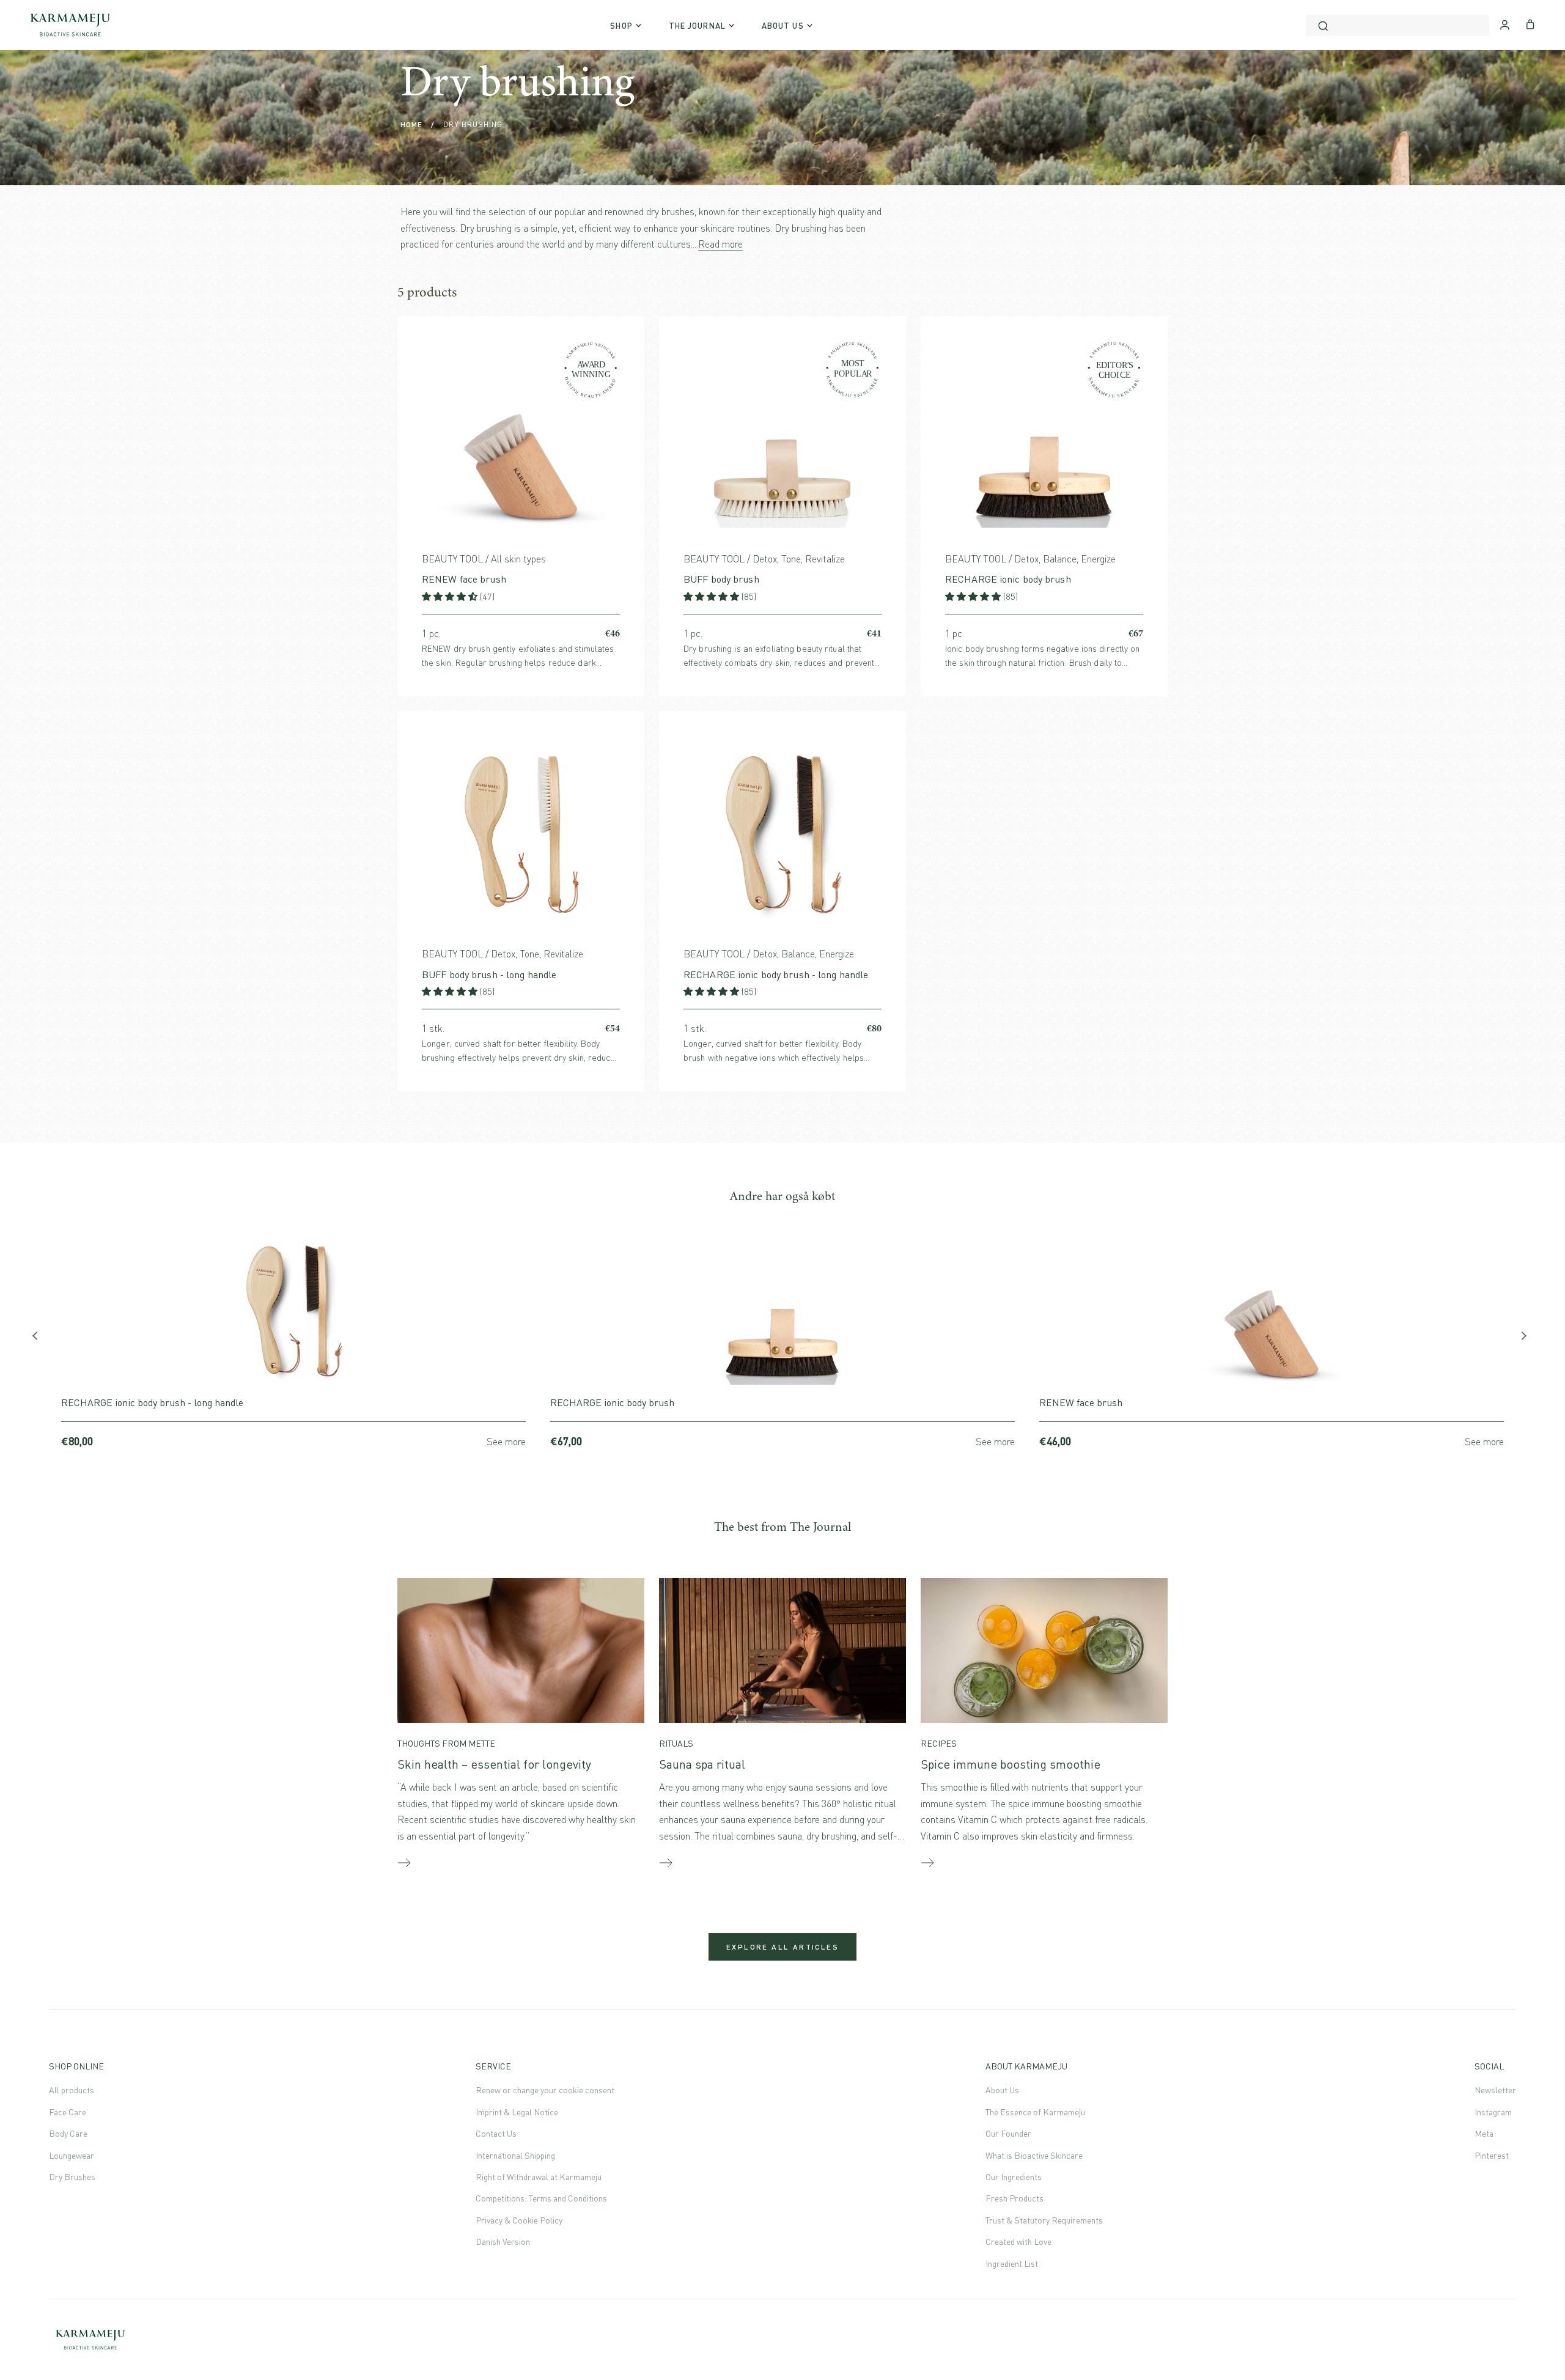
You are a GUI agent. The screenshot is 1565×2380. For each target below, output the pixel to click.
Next (1525, 1339)
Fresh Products (1014, 2198)
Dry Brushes (72, 2177)
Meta (1484, 2133)
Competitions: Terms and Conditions (541, 2198)
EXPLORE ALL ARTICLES (782, 1947)
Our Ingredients (1014, 2177)
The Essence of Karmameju (1035, 2112)
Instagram (1493, 2112)
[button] (451, 596)
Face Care (68, 2112)
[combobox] (1397, 25)
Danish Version (503, 2242)
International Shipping (515, 2155)
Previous (40, 1339)
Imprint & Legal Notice (517, 2112)
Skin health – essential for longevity (494, 1764)
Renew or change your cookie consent (545, 2090)
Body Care (68, 2133)
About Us (1002, 2090)
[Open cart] (1530, 23)
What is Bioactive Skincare (1034, 2155)
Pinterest (1492, 2155)
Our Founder (1008, 2133)
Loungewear (72, 2155)
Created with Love (1018, 2242)
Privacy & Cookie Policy (519, 2220)
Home (411, 124)
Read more (720, 244)
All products (72, 2090)
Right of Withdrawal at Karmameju (539, 2177)
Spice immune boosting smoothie (1011, 1764)
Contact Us (496, 2133)
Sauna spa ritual (702, 1764)
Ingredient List (1012, 2264)
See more (506, 1442)
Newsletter (1495, 2090)
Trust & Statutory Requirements (1044, 2220)
